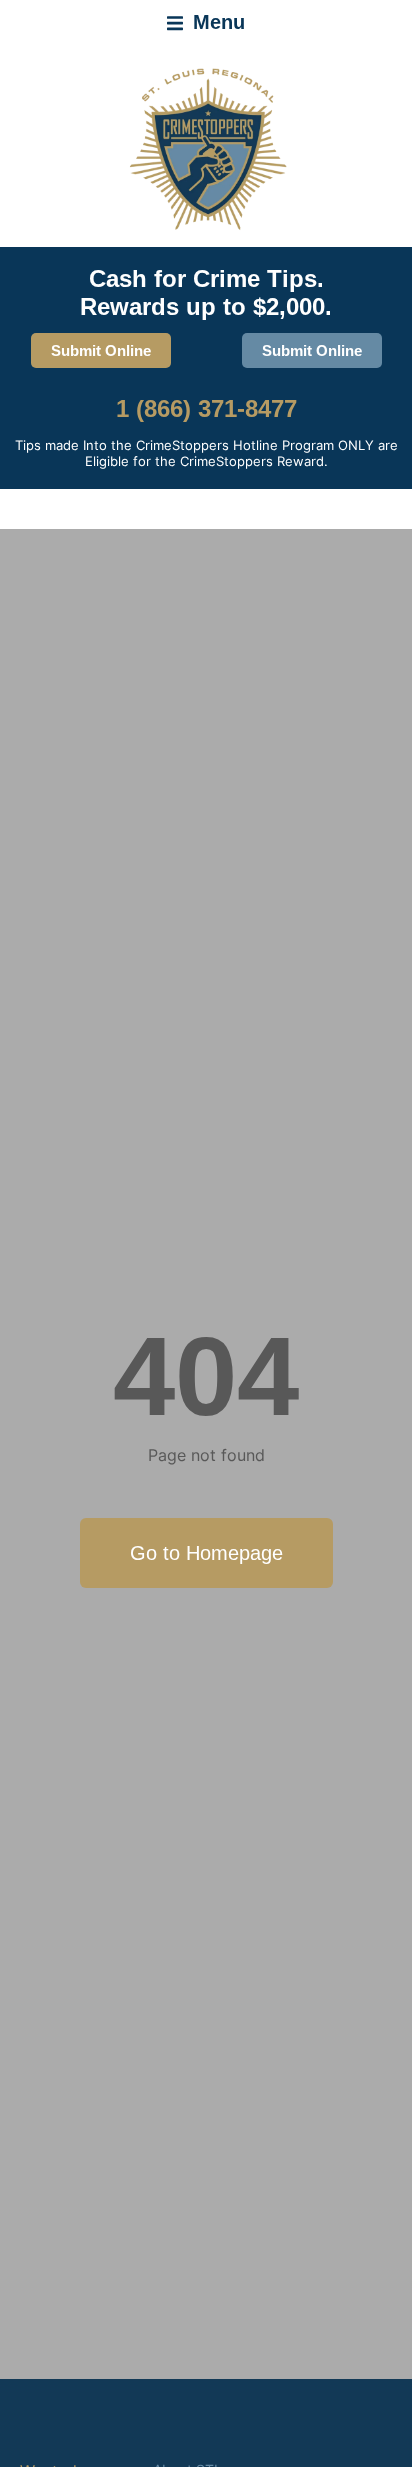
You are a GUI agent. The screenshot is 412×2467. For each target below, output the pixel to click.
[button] (206, 23)
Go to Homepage (206, 1553)
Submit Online (101, 350)
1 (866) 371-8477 (206, 408)
